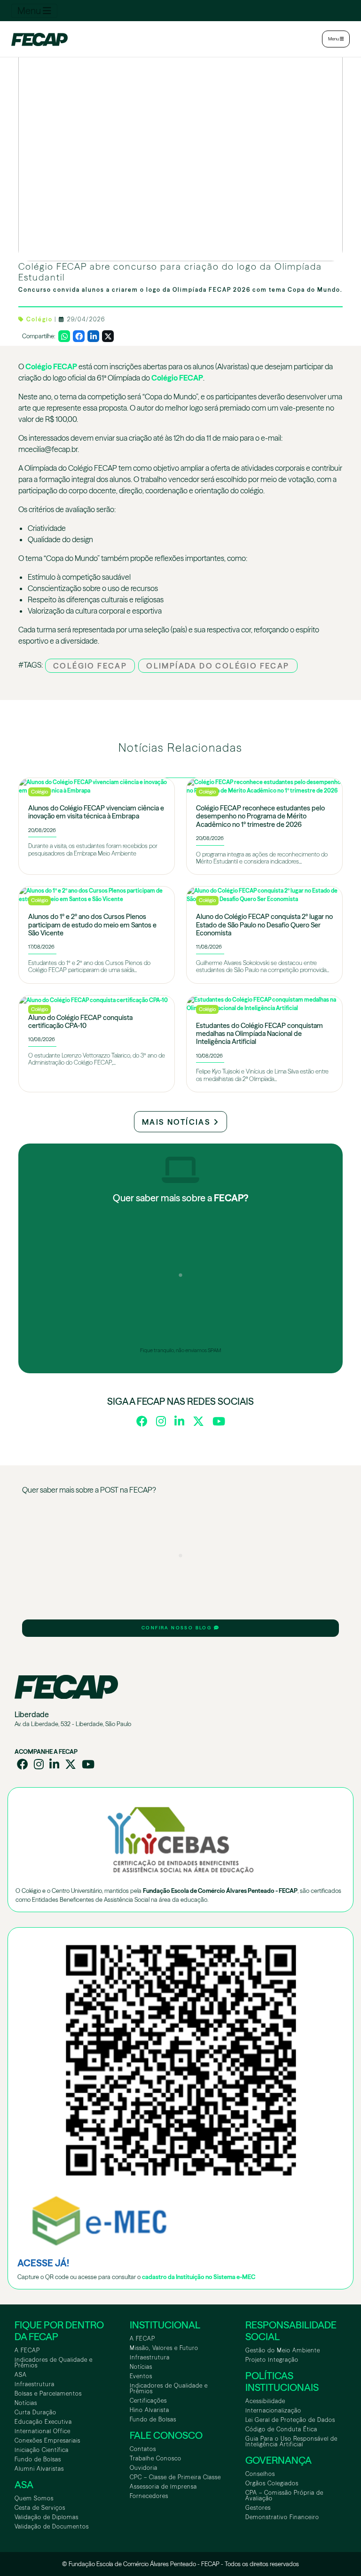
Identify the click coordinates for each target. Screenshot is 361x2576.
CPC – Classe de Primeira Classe (175, 2477)
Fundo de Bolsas (38, 2459)
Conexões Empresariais (47, 2440)
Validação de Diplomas (47, 2517)
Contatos (143, 2449)
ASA (21, 2375)
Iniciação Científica (42, 2450)
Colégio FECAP (51, 366)
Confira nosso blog (178, 1628)
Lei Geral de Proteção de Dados (290, 2420)
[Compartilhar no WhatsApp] (64, 336)
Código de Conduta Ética (281, 2429)
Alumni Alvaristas (39, 2469)
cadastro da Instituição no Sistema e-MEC (199, 2277)
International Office (43, 2431)
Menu (30, 11)
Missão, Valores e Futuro (164, 2348)
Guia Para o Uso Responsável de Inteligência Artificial (291, 2441)
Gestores (258, 2508)
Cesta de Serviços (40, 2508)
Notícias (26, 2403)
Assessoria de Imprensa (163, 2487)
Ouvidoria (144, 2468)
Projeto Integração (272, 2360)
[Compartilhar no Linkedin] (93, 336)
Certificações (148, 2401)
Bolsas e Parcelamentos (48, 2393)
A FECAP (27, 2350)
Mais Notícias (178, 1122)
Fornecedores (149, 2496)
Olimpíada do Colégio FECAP (218, 666)
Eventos (141, 2376)
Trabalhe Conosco (156, 2458)
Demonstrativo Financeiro (282, 2517)
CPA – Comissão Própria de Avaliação (284, 2495)
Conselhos (260, 2474)
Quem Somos (34, 2498)
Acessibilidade (265, 2401)
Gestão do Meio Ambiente (283, 2350)
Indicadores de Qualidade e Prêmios (54, 2362)
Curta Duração (35, 2412)
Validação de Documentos (52, 2526)
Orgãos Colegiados (272, 2483)
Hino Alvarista (149, 2410)
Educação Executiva (43, 2422)
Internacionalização (273, 2410)
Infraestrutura (35, 2384)
